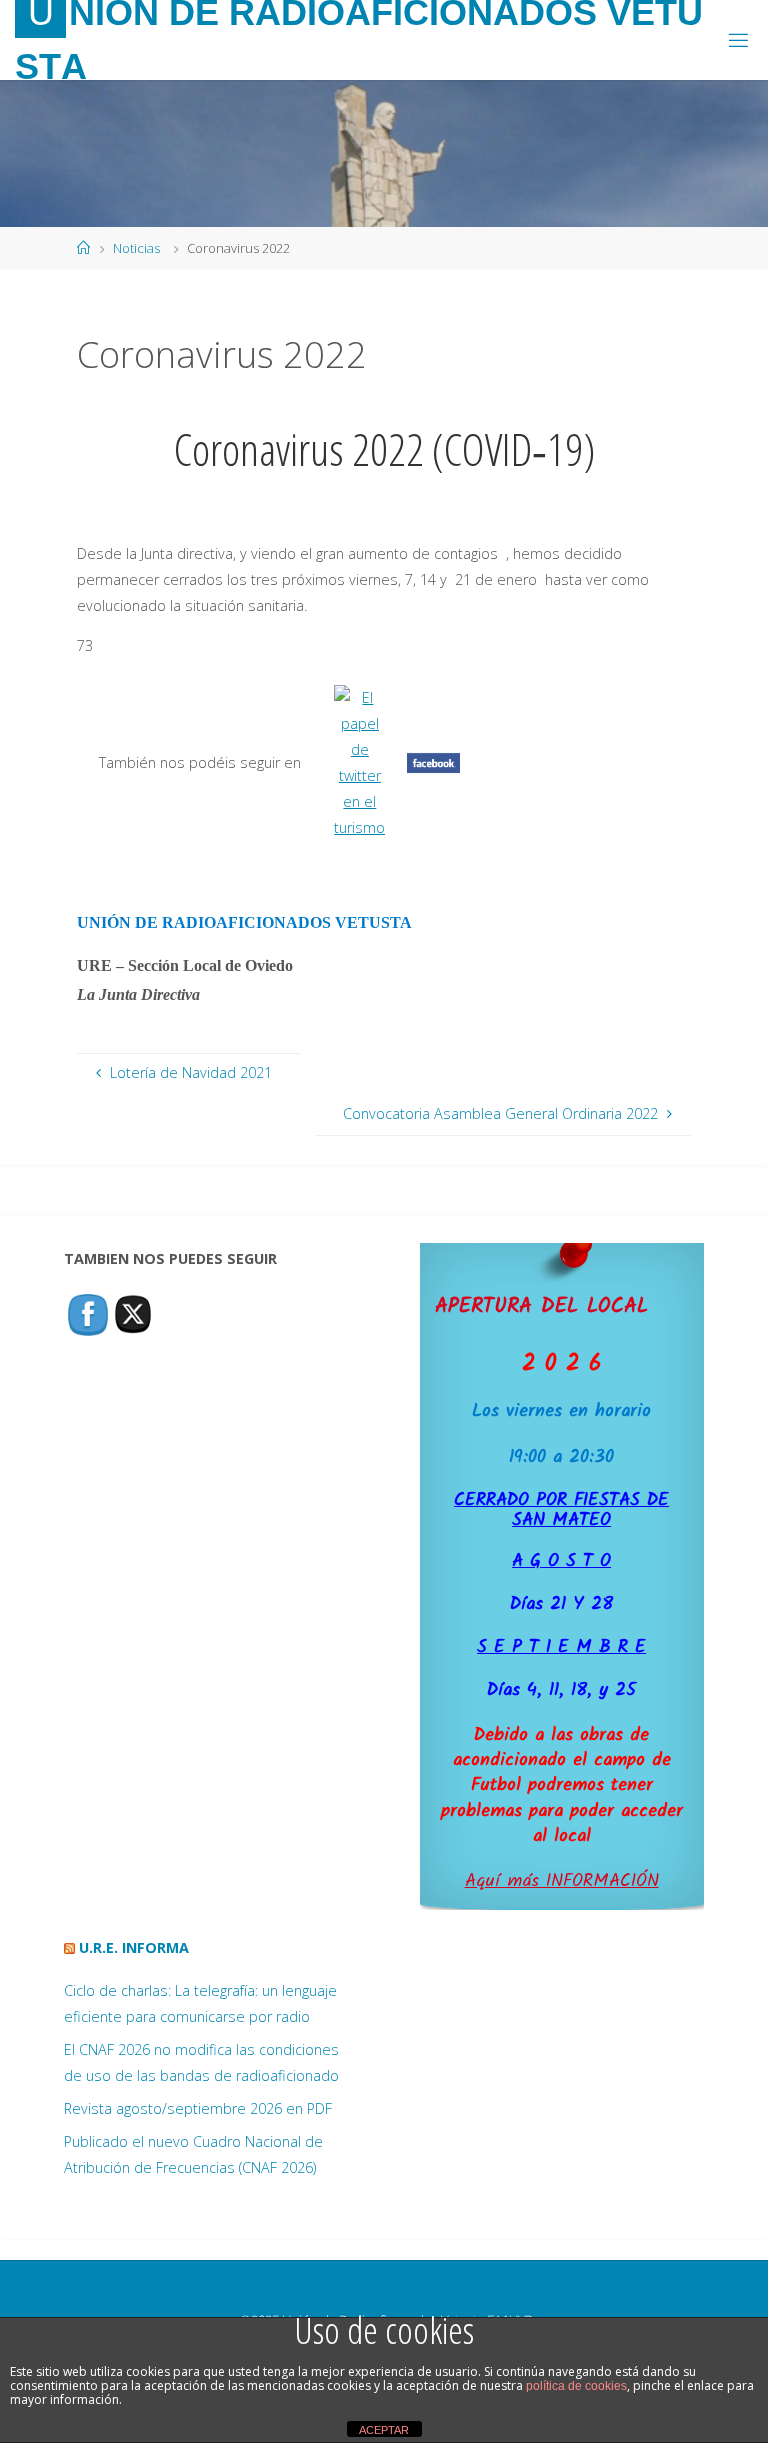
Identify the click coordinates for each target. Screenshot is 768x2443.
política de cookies (576, 2386)
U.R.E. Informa (134, 1947)
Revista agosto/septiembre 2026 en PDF (198, 2108)
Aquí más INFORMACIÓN (562, 1881)
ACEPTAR (384, 2430)
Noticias (136, 248)
